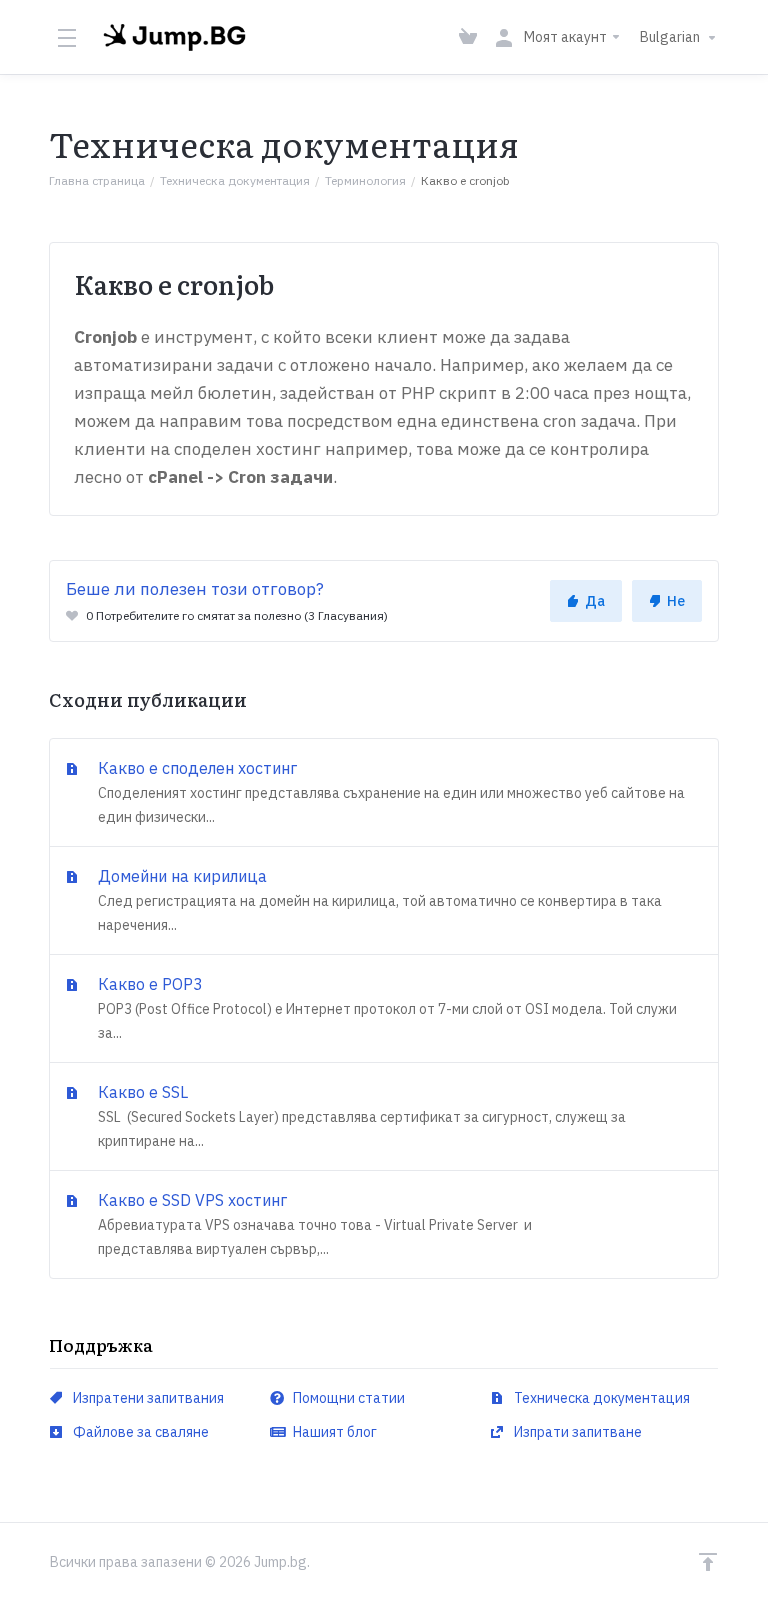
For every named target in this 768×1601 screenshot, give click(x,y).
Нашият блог (333, 1432)
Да (595, 601)
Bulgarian (671, 37)
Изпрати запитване (576, 1432)
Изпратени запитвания (147, 1398)
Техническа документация (235, 180)
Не (676, 601)
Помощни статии (347, 1398)
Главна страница (97, 180)
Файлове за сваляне (139, 1432)
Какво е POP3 (385, 1008)
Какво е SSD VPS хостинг (313, 1224)
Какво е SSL (360, 1116)
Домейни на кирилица (378, 900)
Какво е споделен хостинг (389, 792)
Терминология (365, 180)
